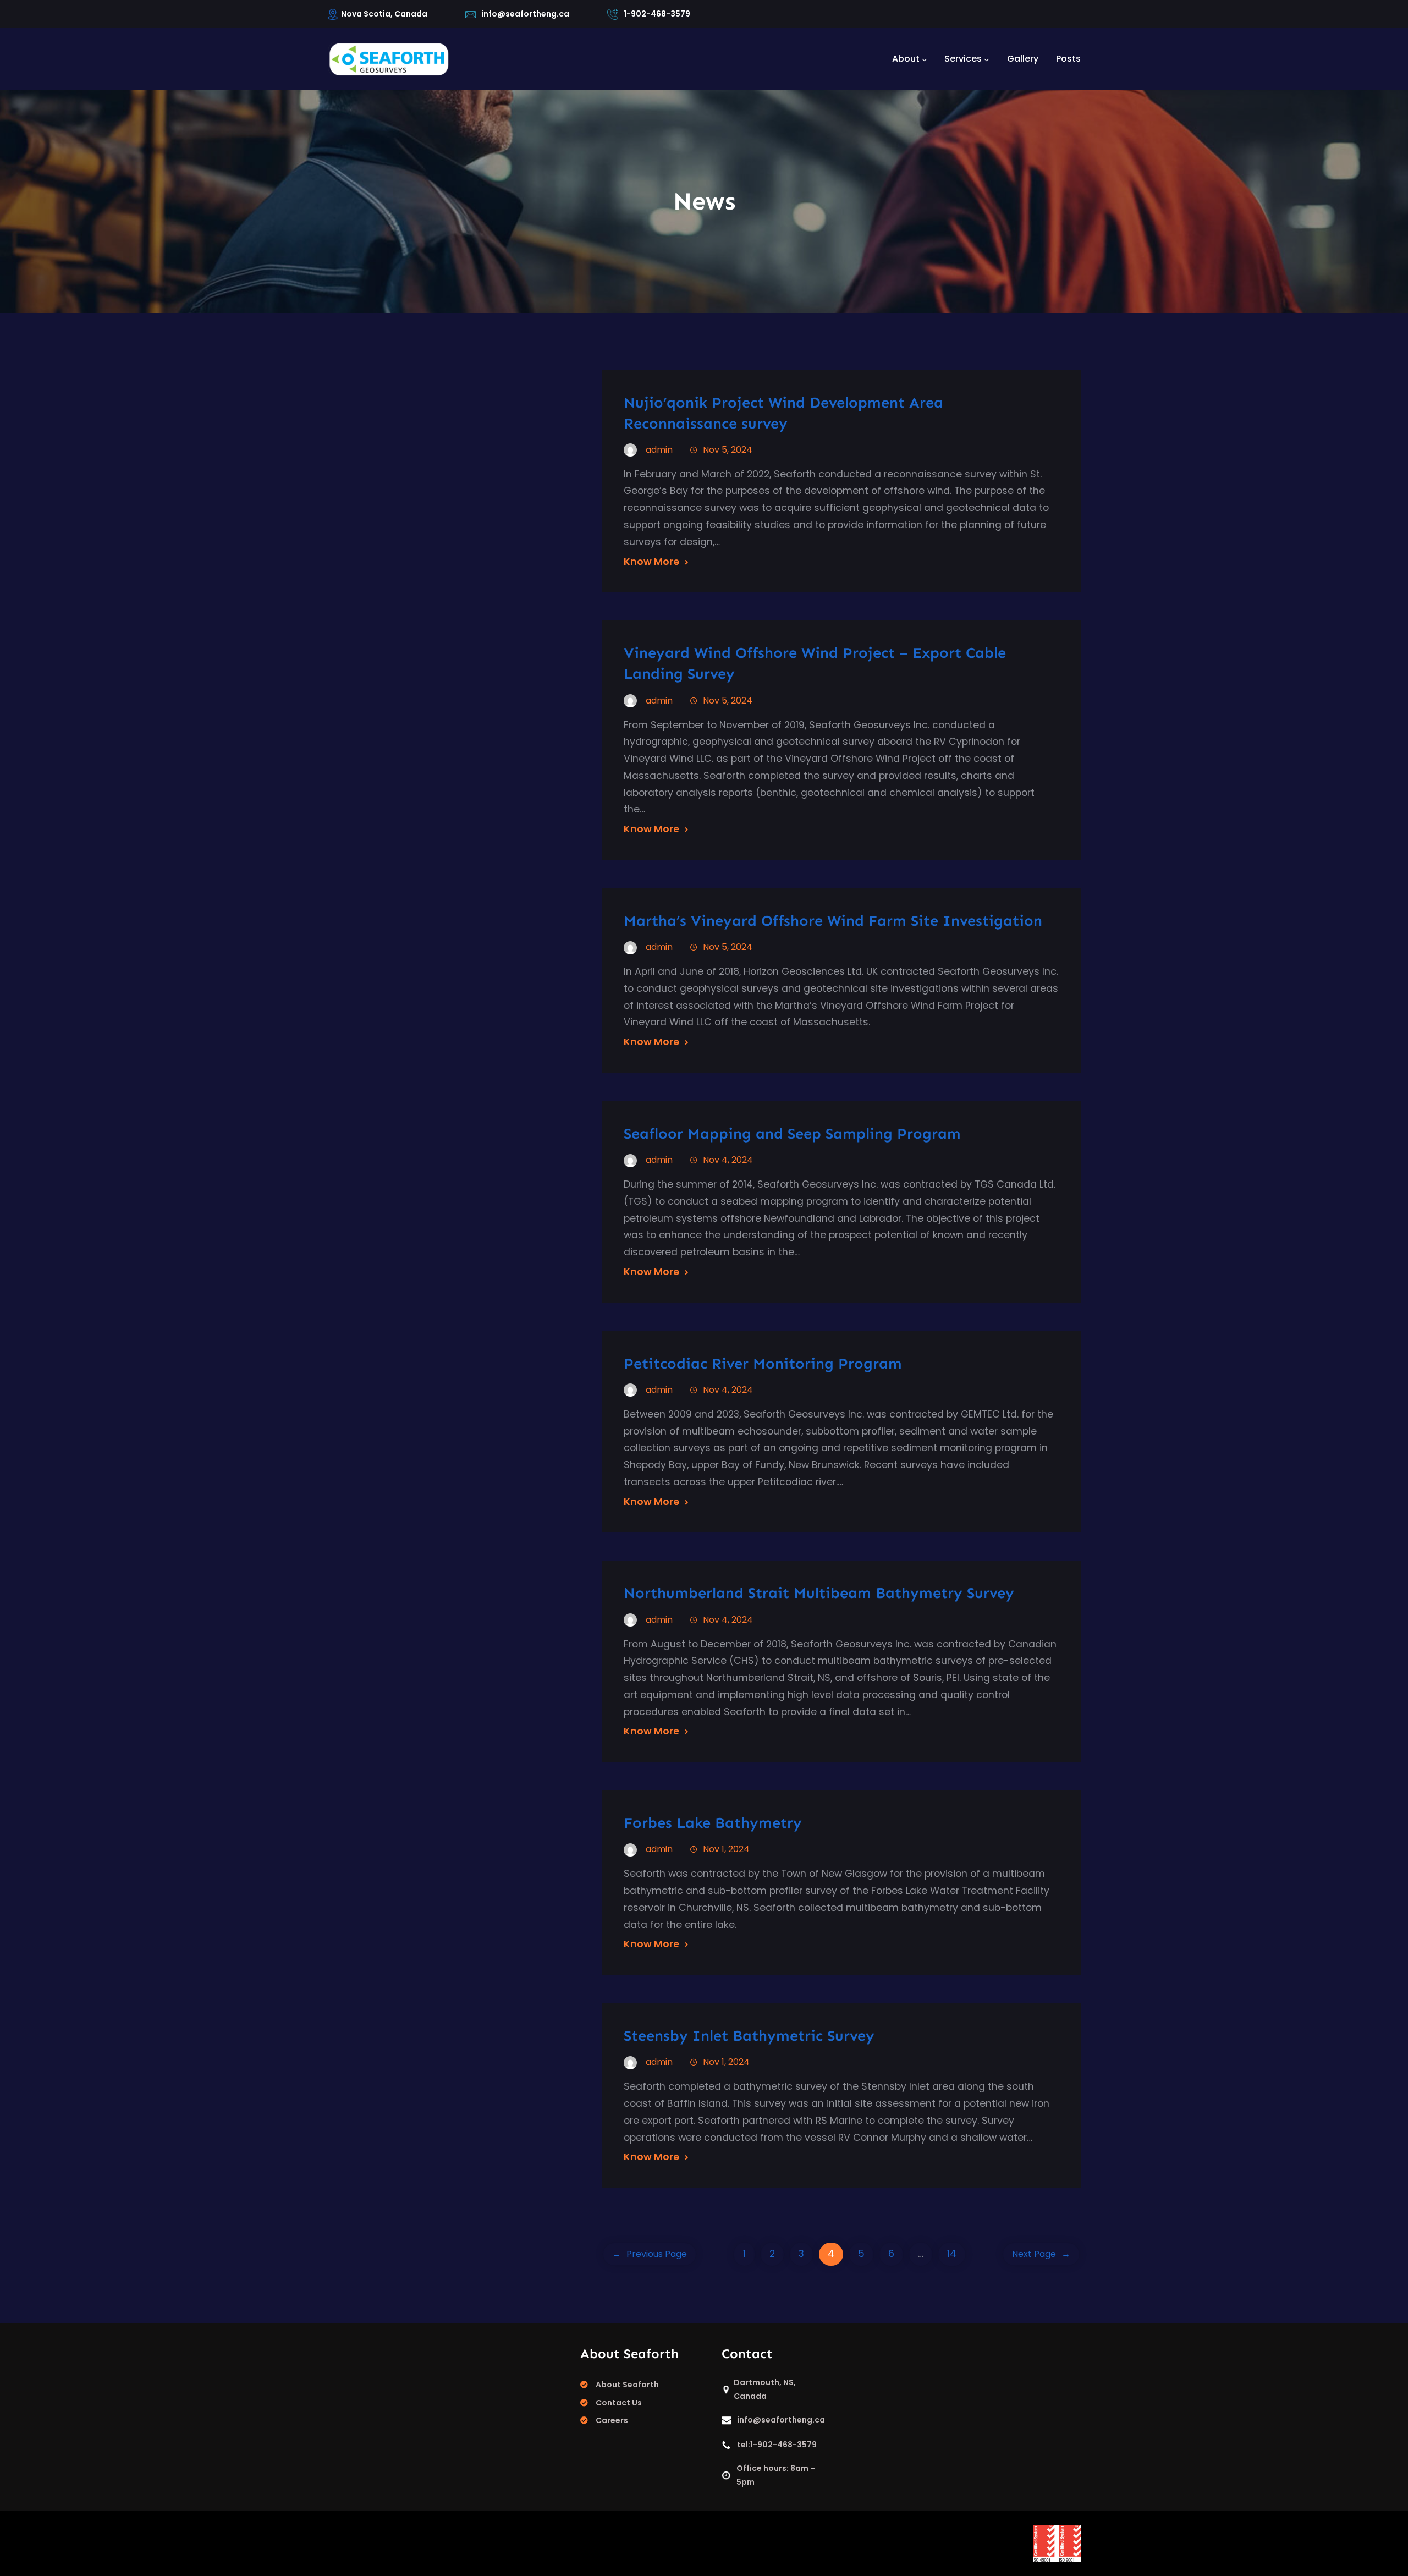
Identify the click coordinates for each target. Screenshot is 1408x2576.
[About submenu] (925, 59)
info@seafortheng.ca (525, 14)
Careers (612, 2420)
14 (952, 2254)
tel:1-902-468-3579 (777, 2445)
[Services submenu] (987, 59)
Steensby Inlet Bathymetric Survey (749, 2036)
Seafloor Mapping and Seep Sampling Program (792, 1133)
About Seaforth (627, 2385)
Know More (651, 562)
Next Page (1041, 2254)
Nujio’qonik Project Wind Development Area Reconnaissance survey (783, 413)
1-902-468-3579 (657, 14)
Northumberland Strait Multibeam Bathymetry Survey (819, 1593)
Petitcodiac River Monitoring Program (763, 1363)
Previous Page (650, 2254)
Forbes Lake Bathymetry (713, 1823)
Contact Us (619, 2403)
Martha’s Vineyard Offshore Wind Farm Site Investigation (833, 921)
